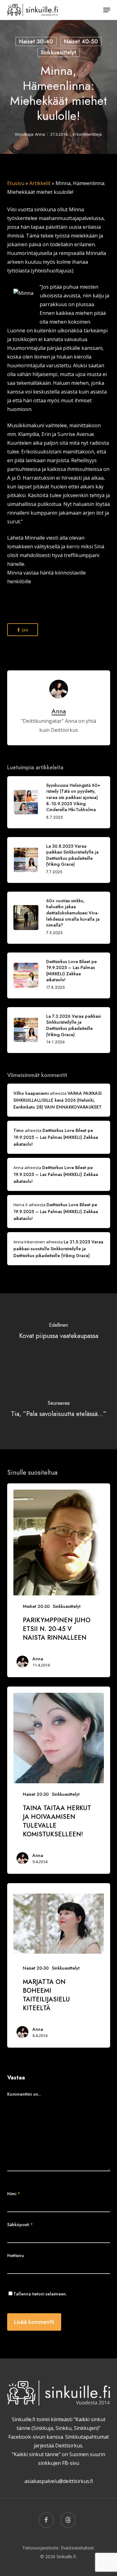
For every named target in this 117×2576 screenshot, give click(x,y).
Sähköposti (20, 2225)
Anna (40, 134)
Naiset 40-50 (81, 42)
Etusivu (16, 183)
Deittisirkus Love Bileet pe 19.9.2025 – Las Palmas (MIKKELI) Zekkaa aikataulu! (56, 1137)
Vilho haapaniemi (31, 1093)
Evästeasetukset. (78, 2548)
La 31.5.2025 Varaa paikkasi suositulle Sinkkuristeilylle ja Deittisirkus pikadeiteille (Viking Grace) (58, 1249)
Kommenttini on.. (24, 2094)
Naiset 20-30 (36, 1794)
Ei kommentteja (87, 134)
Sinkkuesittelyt (58, 52)
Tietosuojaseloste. (41, 2548)
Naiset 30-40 (36, 42)
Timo (19, 1130)
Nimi (14, 2194)
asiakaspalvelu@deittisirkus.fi (59, 2481)
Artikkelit (40, 183)
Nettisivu (16, 2255)
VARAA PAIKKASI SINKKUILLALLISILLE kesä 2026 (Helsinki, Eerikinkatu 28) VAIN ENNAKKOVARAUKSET (58, 1100)
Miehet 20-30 (36, 1606)
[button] (107, 10)
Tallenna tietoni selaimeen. (40, 2294)
